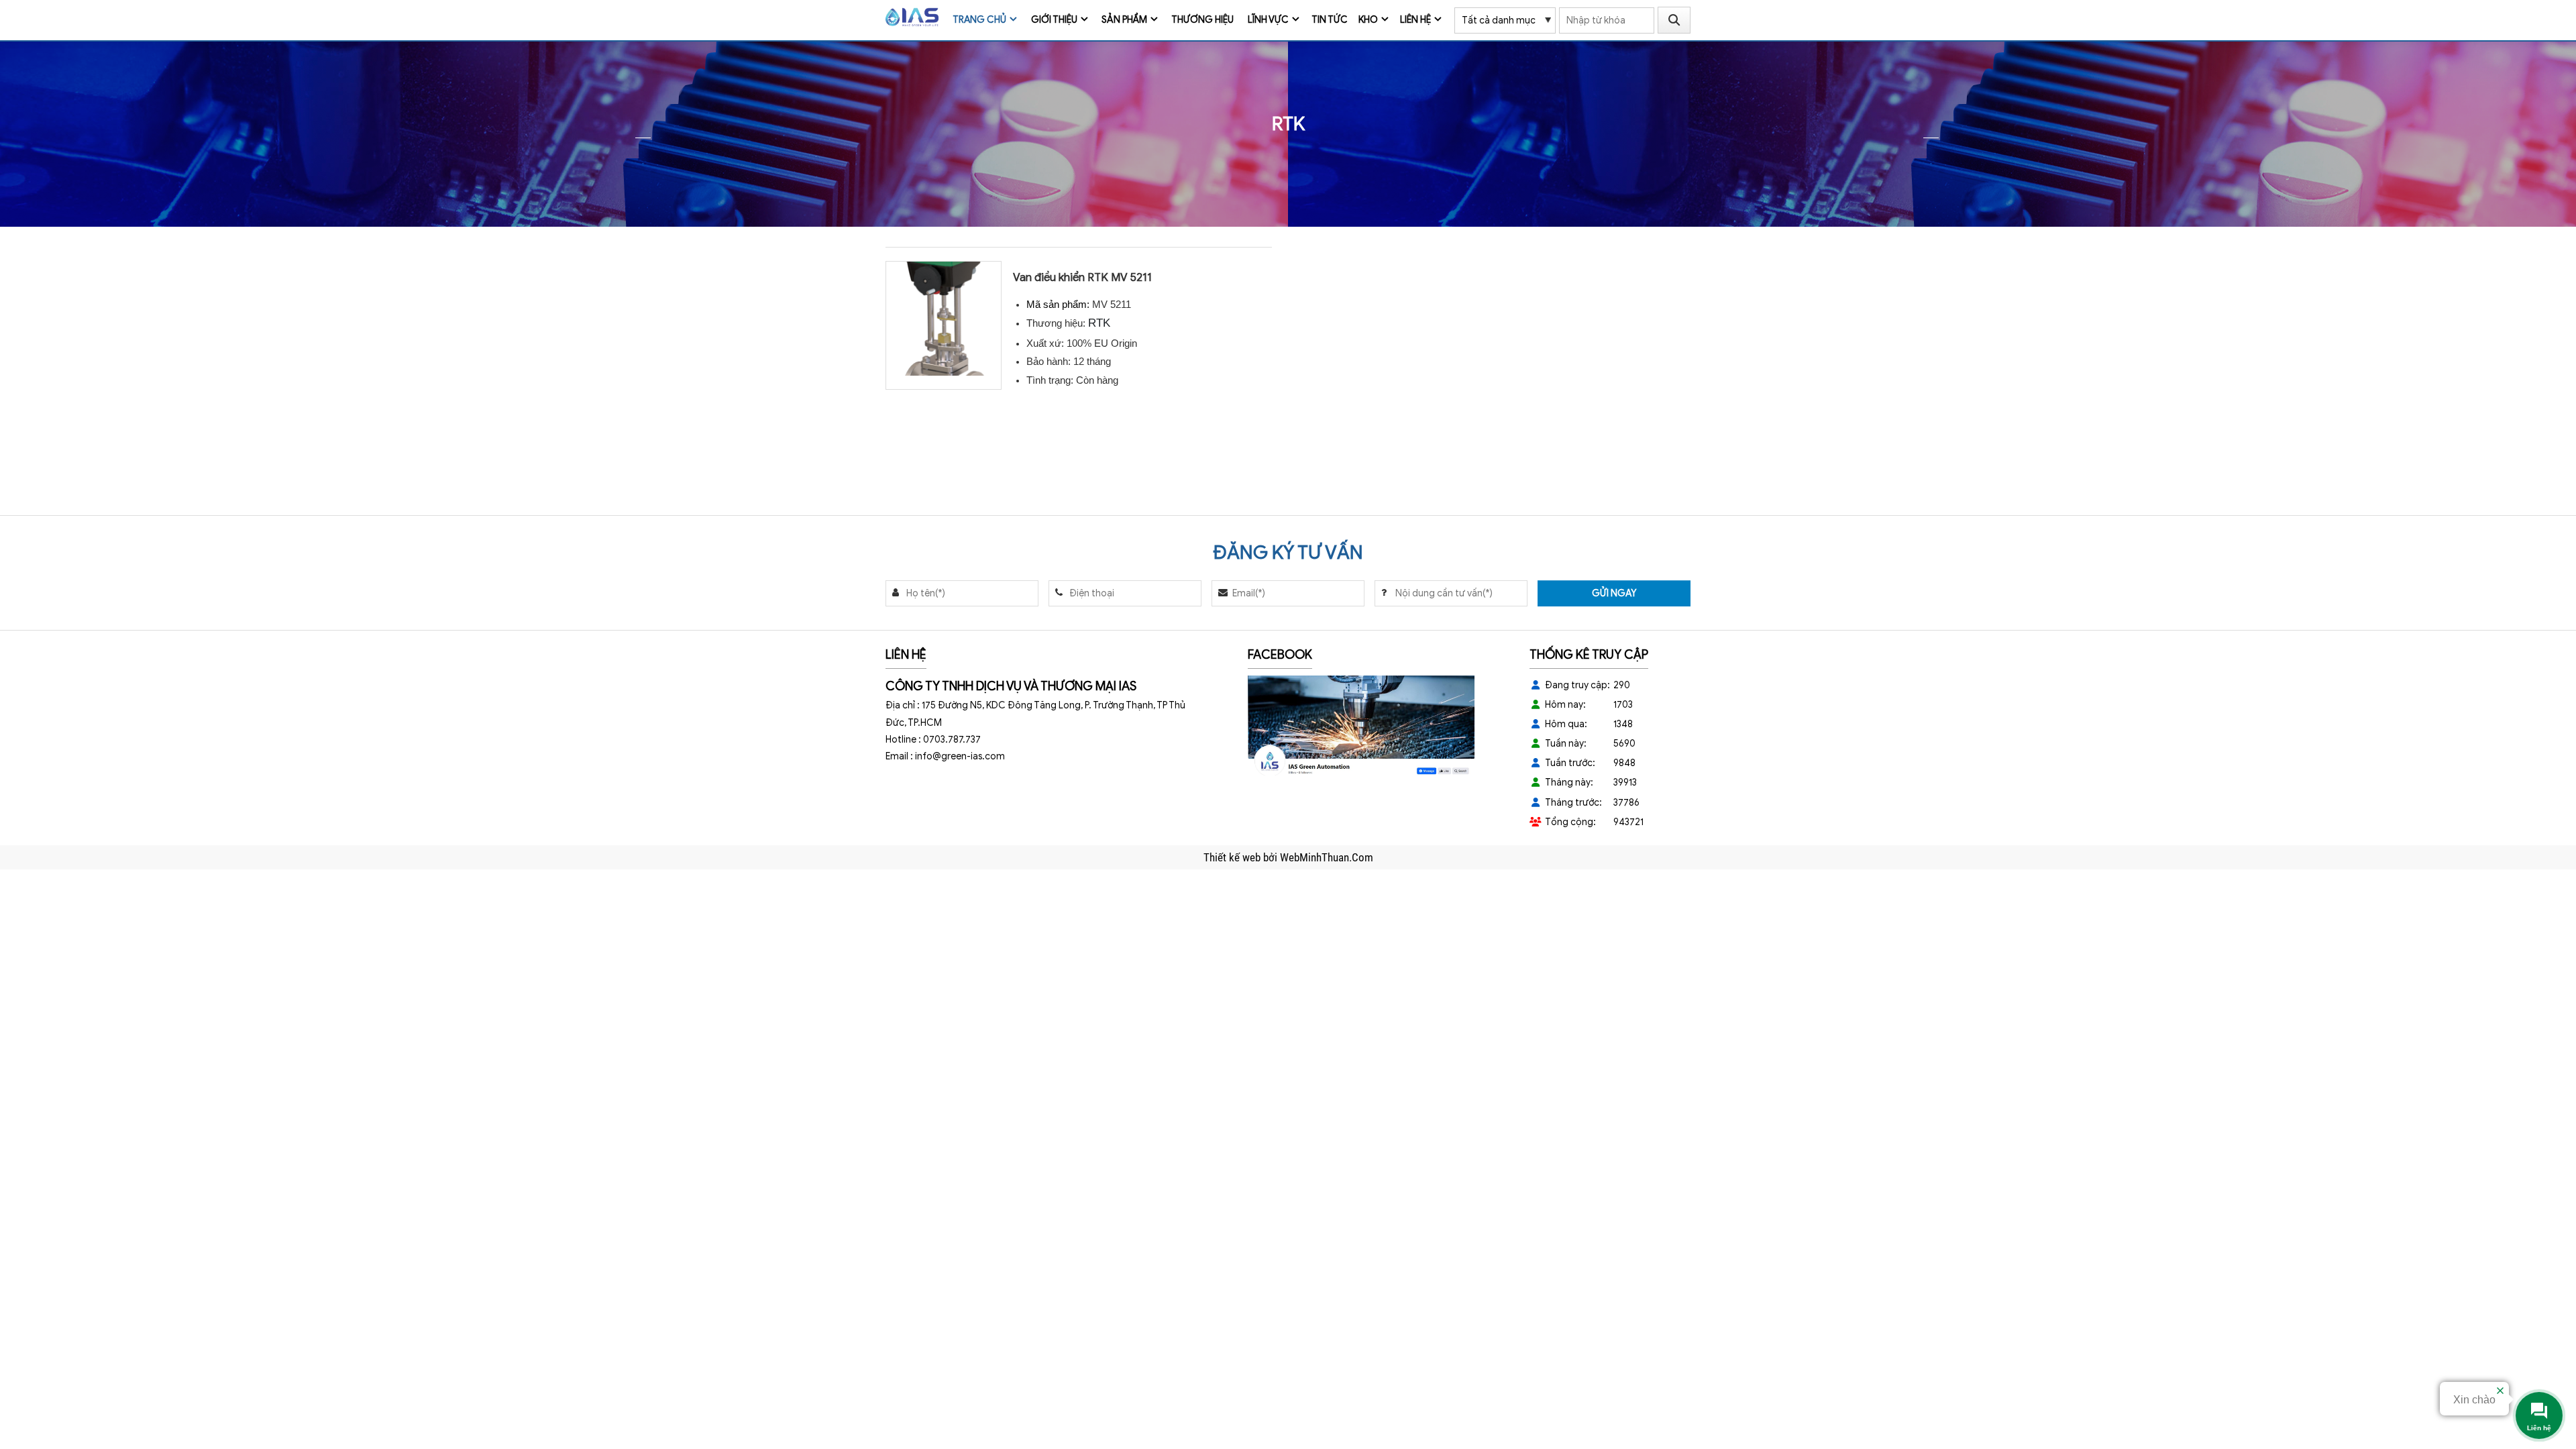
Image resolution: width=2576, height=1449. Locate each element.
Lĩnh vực (1268, 20)
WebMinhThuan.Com (1327, 857)
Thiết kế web (1233, 857)
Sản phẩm (1124, 20)
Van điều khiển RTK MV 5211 (1082, 277)
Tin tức (1330, 20)
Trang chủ (979, 20)
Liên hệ (1415, 20)
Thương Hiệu (1202, 20)
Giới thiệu (1054, 20)
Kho (1368, 20)
